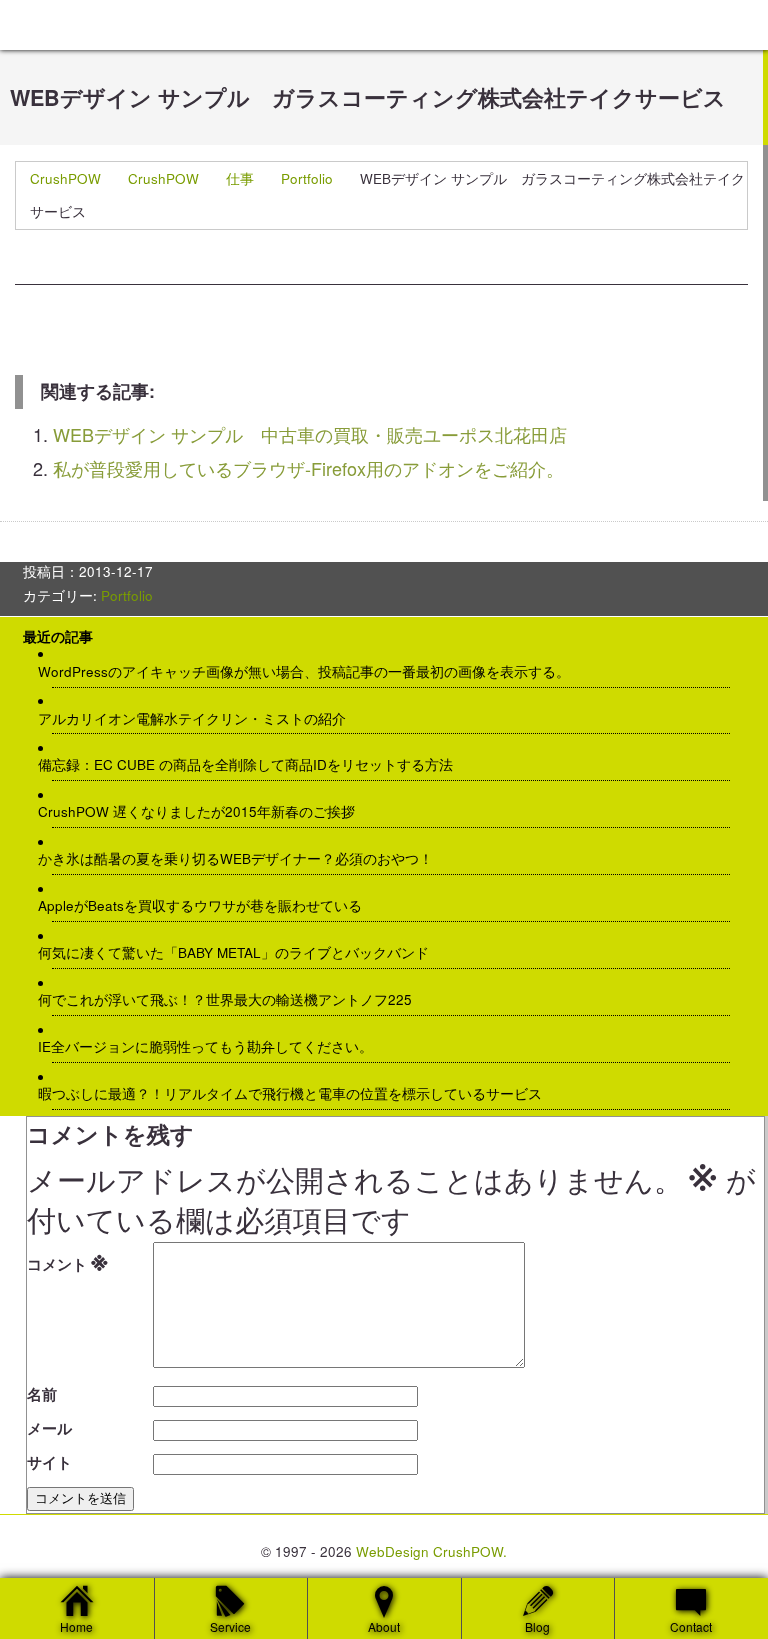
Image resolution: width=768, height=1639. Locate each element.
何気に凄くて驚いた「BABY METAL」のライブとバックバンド (241, 953)
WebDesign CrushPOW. (431, 1551)
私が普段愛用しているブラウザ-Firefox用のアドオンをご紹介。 (308, 468)
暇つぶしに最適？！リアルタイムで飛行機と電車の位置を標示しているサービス (297, 1094)
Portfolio (307, 178)
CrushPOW (65, 178)
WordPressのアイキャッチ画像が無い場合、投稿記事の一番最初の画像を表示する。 (311, 672)
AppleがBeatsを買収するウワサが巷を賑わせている (207, 906)
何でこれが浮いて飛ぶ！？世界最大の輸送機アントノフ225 (232, 1000)
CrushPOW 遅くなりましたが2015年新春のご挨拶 (204, 812)
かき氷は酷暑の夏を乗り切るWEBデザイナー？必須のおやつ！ (243, 859)
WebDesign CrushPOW (150, 25)
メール (49, 1428)
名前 (42, 1394)
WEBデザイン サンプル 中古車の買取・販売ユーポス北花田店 (310, 434)
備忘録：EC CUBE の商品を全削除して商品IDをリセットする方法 (253, 765)
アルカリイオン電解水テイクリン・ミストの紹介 (199, 719)
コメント (67, 1260)
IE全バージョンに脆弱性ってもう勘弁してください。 (213, 1047)
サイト (49, 1462)
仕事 (240, 178)
